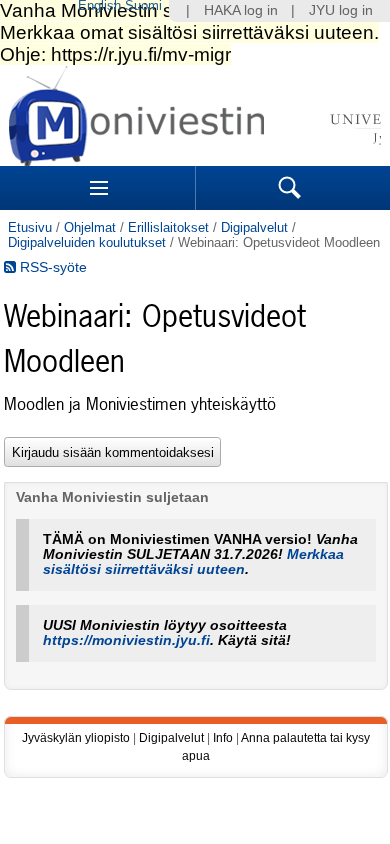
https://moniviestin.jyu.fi (126, 640)
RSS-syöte (51, 267)
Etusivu (30, 227)
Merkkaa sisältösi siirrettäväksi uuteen (193, 562)
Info (223, 738)
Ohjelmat (90, 227)
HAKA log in (241, 10)
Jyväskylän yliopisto (76, 738)
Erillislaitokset (168, 227)
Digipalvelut (254, 227)
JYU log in (341, 10)
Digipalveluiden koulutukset (87, 242)
